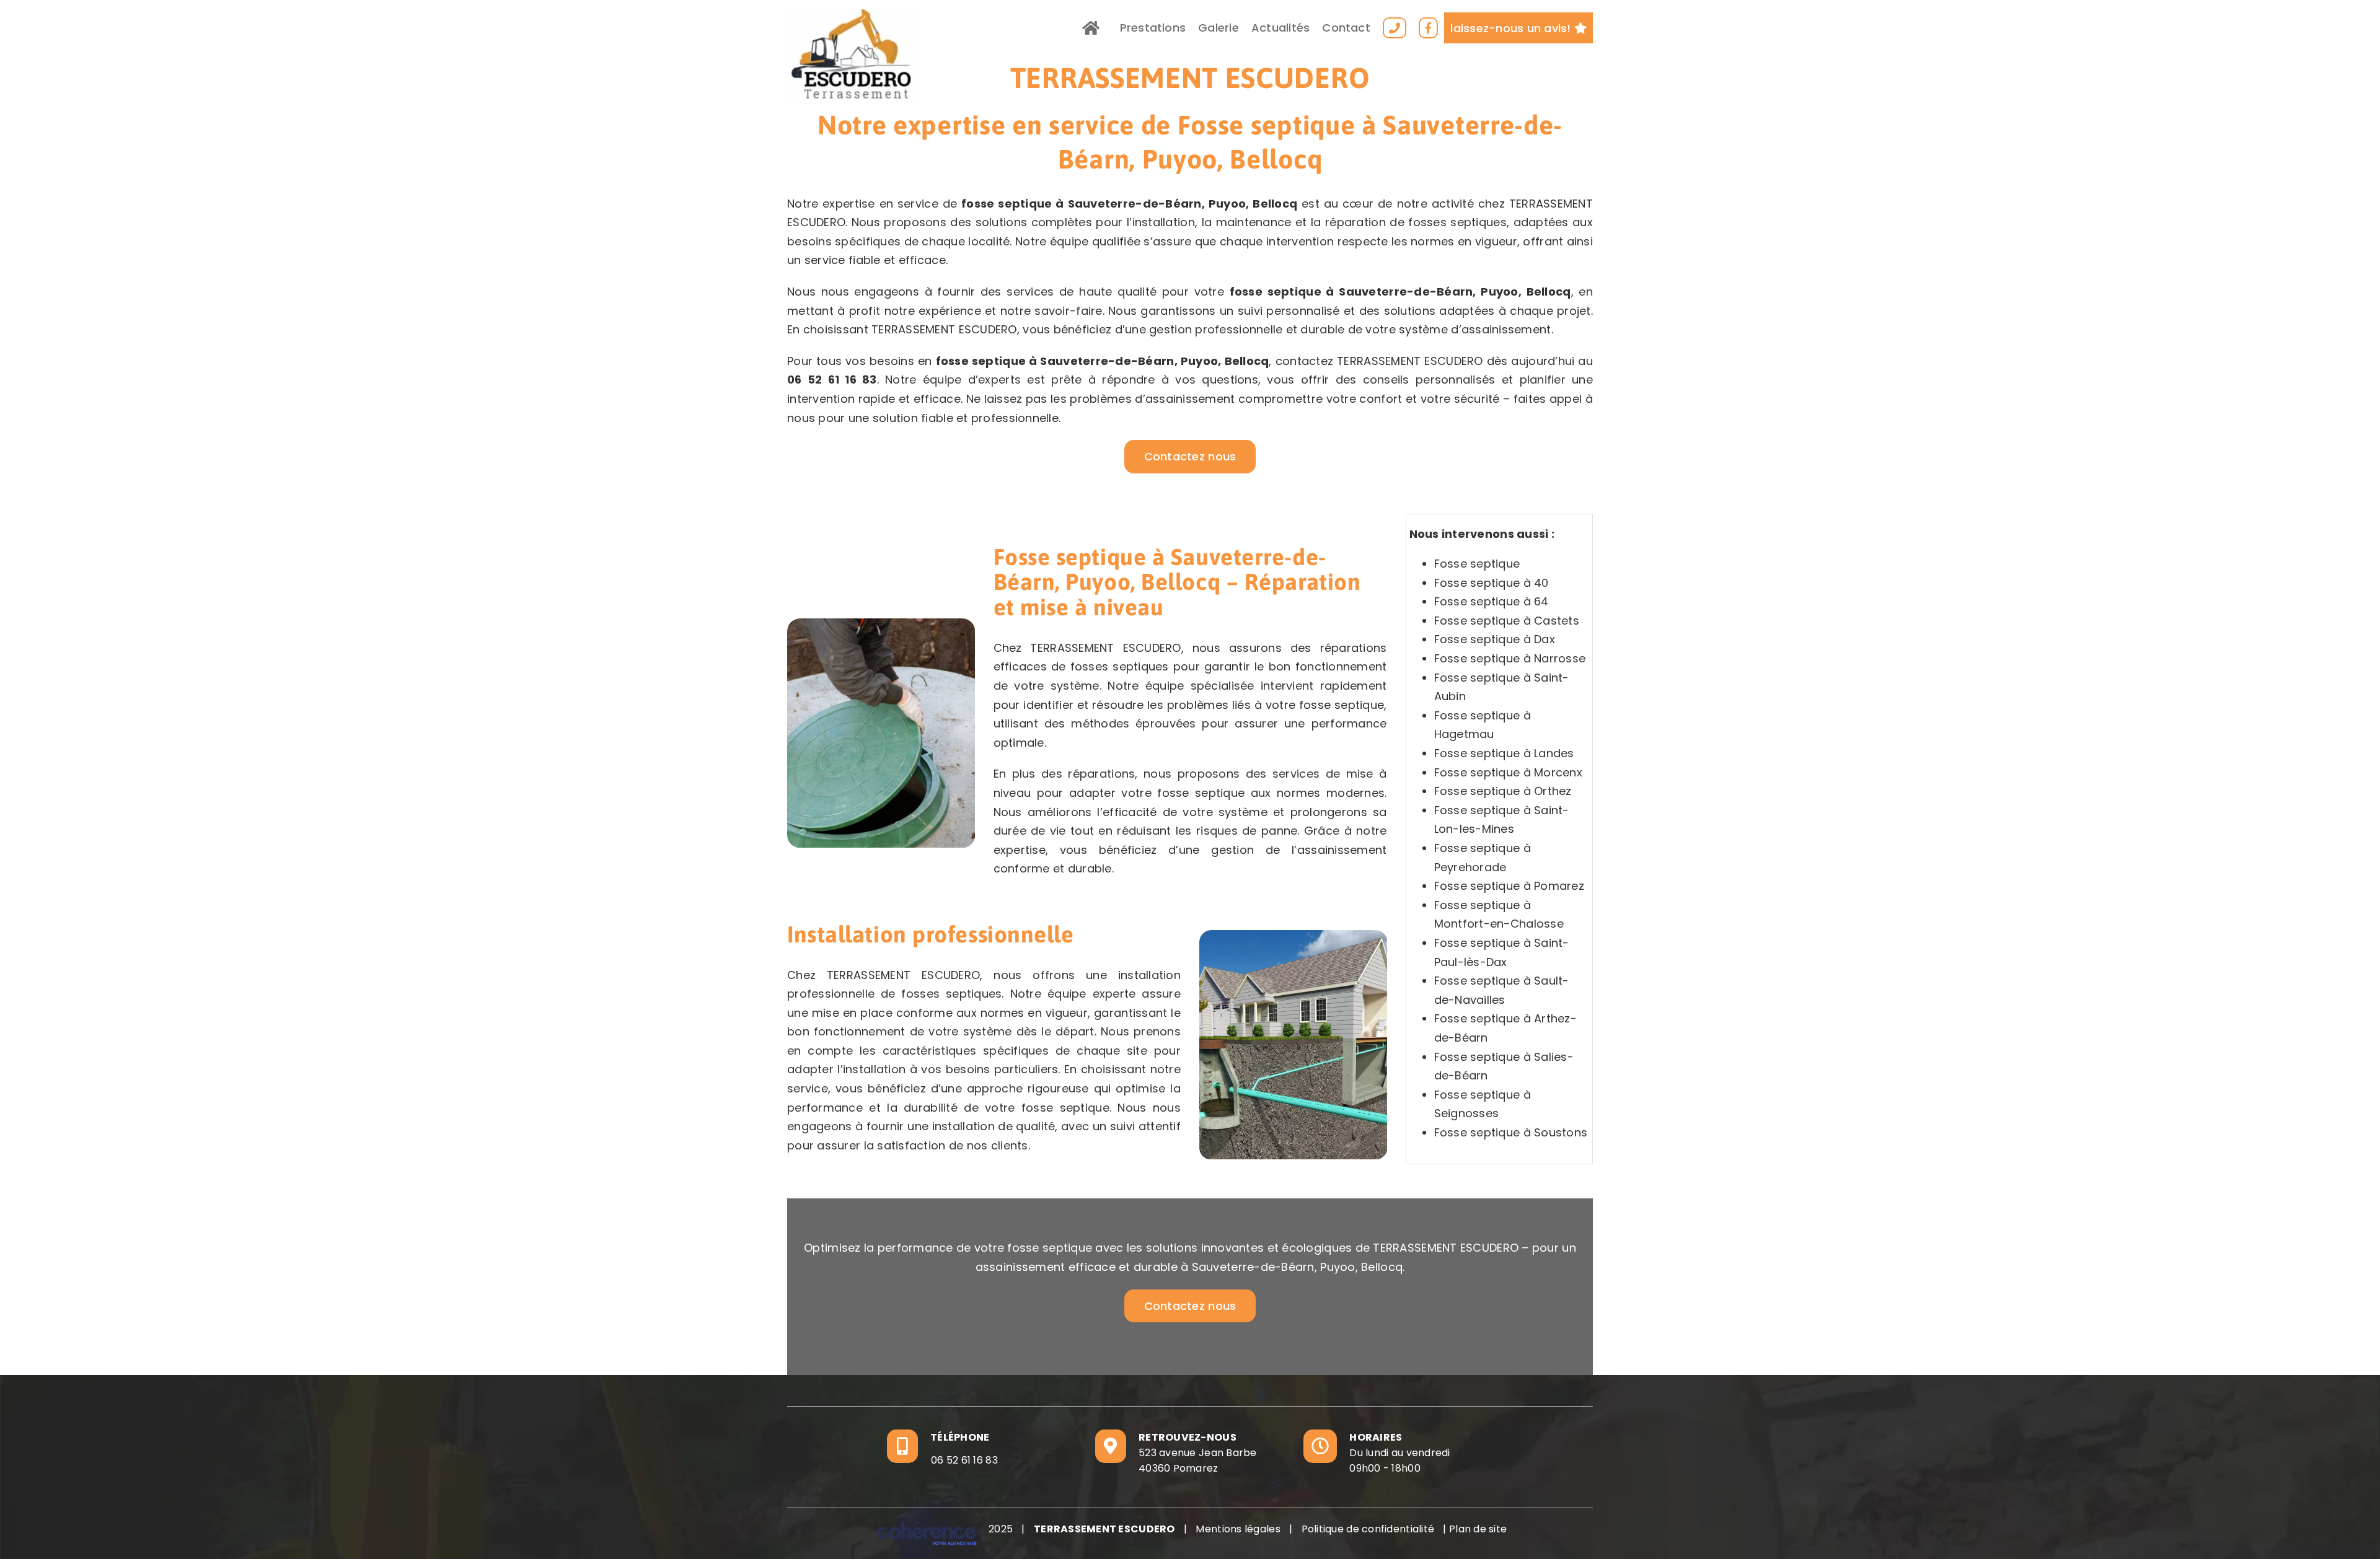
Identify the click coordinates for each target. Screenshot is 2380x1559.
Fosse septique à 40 (1492, 583)
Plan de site (1478, 1529)
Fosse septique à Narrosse (1510, 658)
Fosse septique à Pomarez (1509, 886)
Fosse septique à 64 (1492, 601)
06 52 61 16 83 (832, 380)
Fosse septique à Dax (1495, 639)
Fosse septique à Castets (1507, 621)
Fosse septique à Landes (1504, 753)
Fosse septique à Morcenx (1508, 772)
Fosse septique (1477, 564)
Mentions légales (1238, 1529)
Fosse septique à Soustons (1511, 1132)
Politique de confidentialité (1368, 1529)
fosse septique (1007, 204)
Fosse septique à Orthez (1503, 791)
